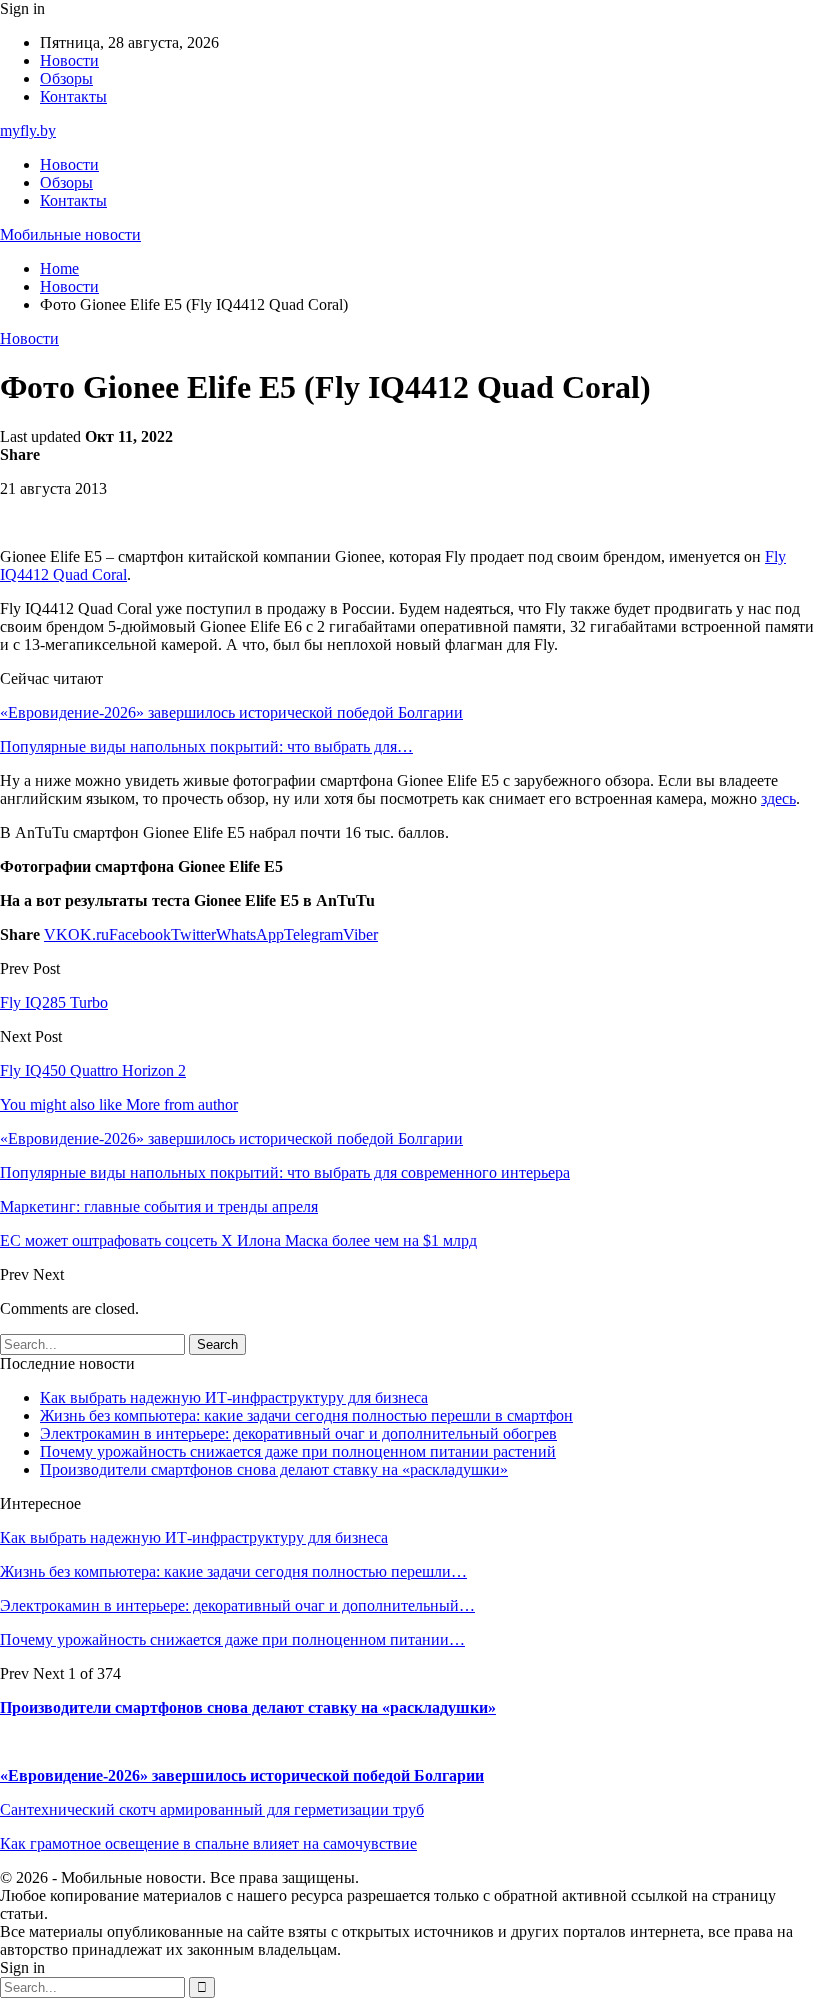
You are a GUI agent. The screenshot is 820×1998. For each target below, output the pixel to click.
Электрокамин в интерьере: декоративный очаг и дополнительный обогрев (298, 1433)
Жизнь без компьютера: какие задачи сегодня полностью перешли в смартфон (306, 1415)
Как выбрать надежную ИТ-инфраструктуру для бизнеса (234, 1397)
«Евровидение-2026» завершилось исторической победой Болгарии (231, 712)
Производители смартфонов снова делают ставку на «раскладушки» (274, 1469)
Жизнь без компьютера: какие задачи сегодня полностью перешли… (233, 1571)
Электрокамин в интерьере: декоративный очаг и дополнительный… (237, 1605)
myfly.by (28, 130)
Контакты (73, 96)
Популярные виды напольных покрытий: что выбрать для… (206, 746)
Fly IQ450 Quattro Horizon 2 (93, 1070)
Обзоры (66, 78)
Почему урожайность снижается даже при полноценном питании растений (298, 1451)
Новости (69, 60)
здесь (778, 798)
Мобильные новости (70, 234)
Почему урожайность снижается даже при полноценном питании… (232, 1639)
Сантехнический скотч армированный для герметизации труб (212, 1809)
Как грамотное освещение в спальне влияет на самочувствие (208, 1843)
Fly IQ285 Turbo (54, 1002)
